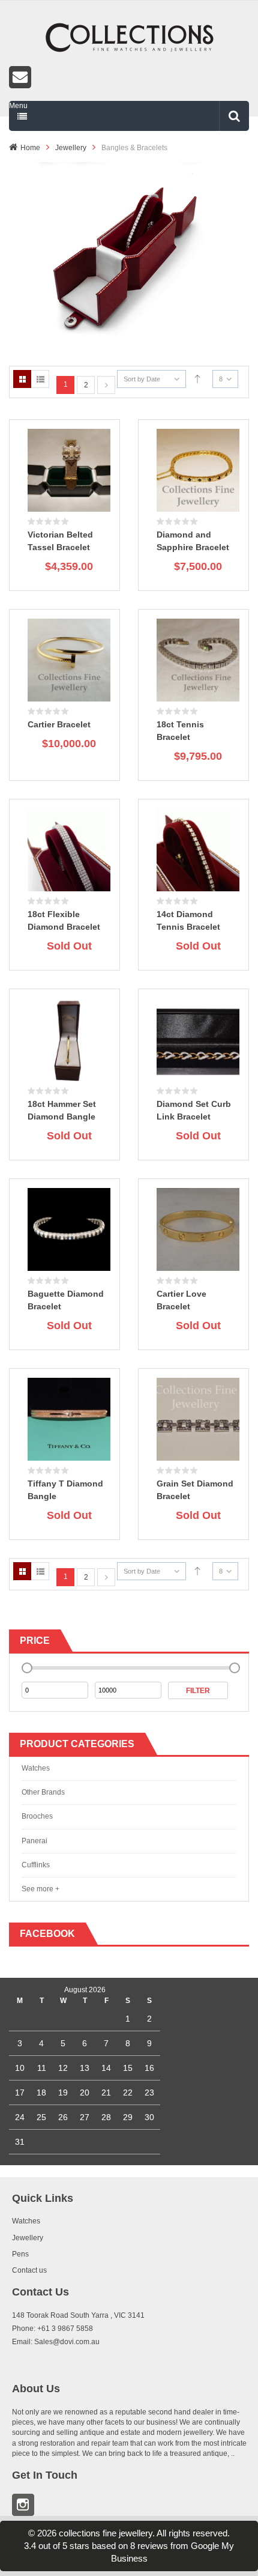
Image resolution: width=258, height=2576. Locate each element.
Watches (36, 1768)
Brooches (37, 1816)
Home (30, 148)
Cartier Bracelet (59, 724)
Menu (18, 106)
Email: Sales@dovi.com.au (56, 2342)
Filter (198, 1691)
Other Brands (43, 1792)
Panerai (34, 1841)
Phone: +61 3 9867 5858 (52, 2329)
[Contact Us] (129, 77)
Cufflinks (36, 1865)
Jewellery (71, 148)
